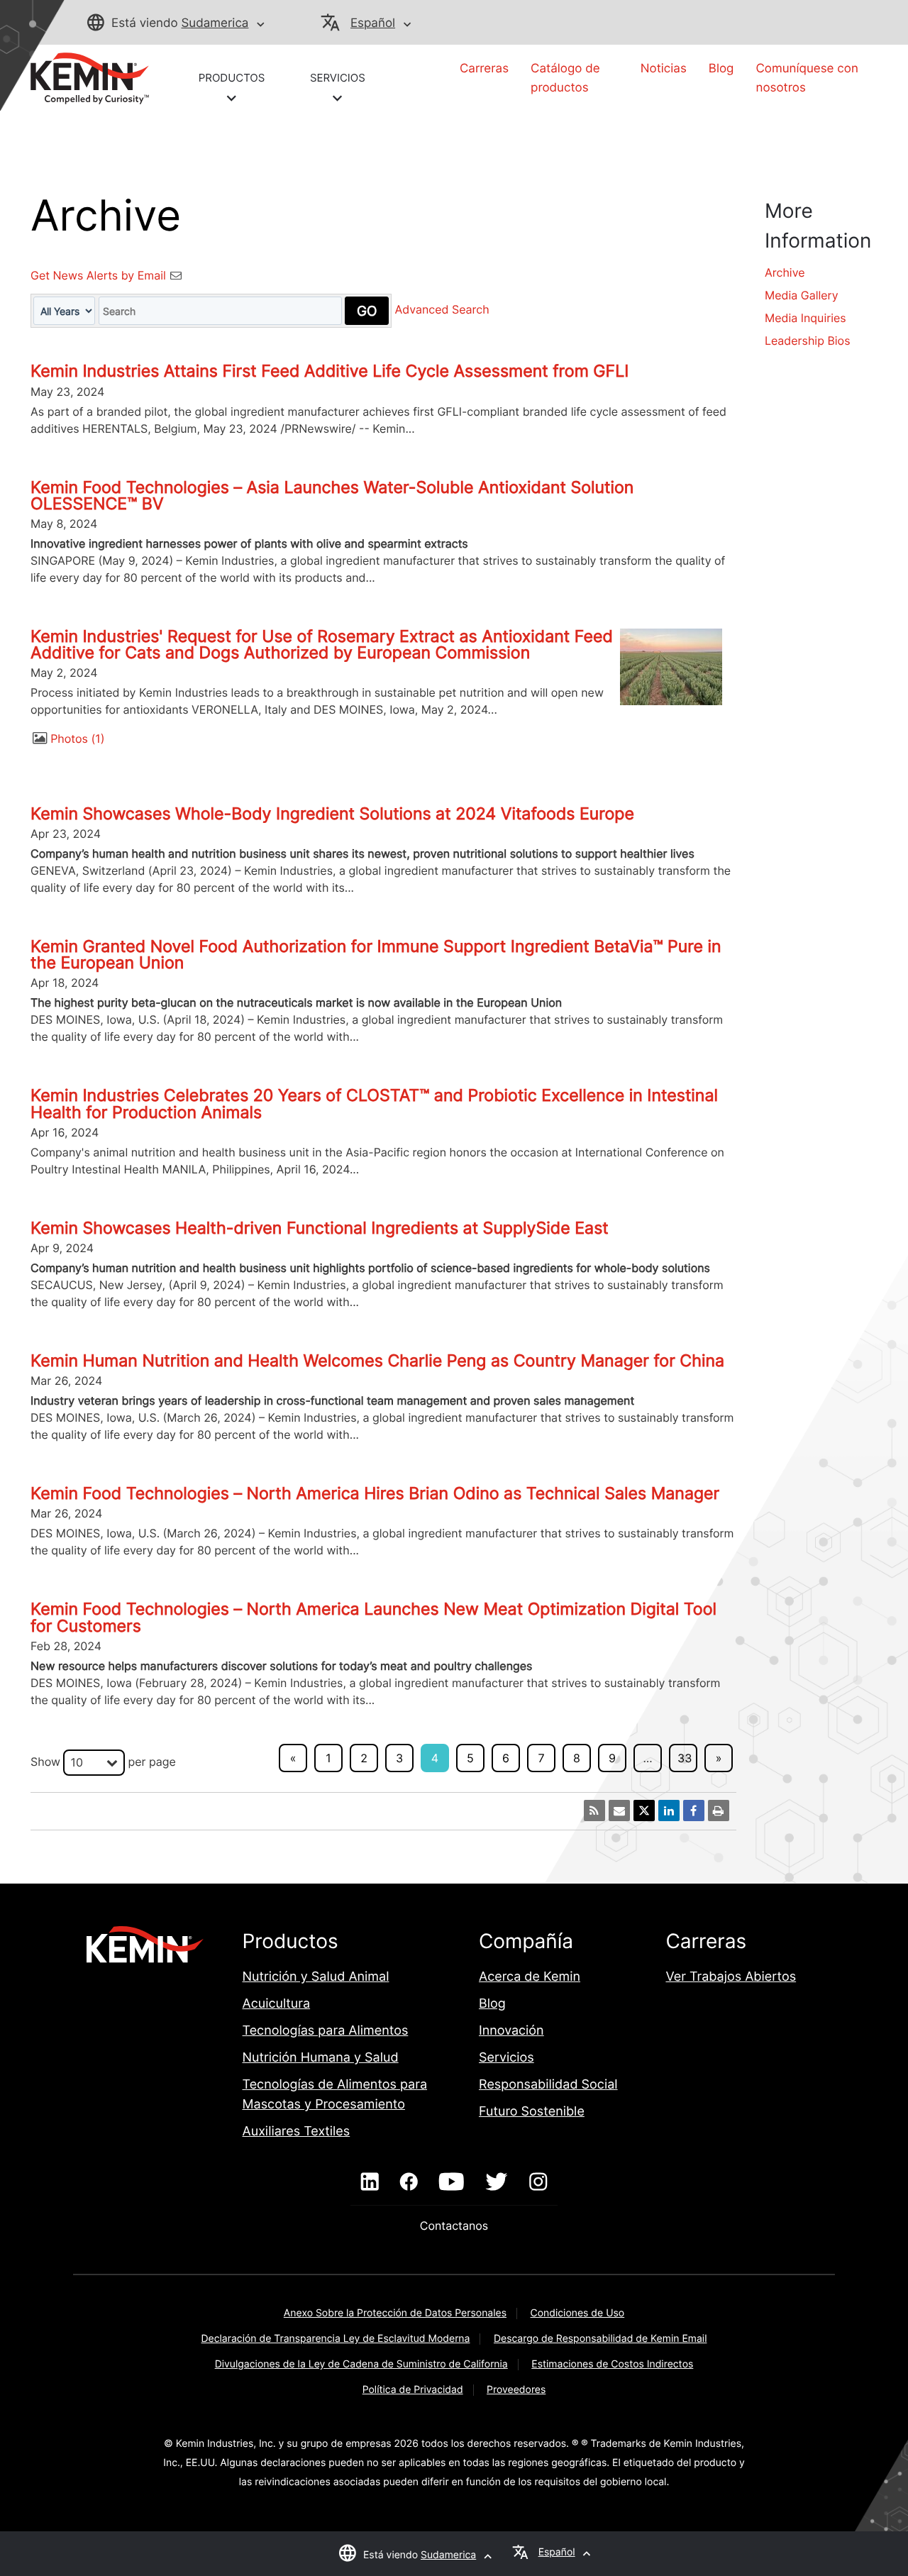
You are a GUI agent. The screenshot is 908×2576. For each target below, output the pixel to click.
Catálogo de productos (565, 78)
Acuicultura (277, 2004)
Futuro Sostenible (532, 2112)
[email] (619, 1811)
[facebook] (409, 2182)
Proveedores (516, 2390)
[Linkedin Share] (669, 1811)
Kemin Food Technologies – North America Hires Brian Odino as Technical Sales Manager (375, 1493)
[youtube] (452, 2182)
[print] (719, 1811)
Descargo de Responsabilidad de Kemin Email (600, 2339)
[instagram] (538, 2182)
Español (373, 23)
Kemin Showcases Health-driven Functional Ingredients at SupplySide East (320, 1228)
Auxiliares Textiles (297, 2132)
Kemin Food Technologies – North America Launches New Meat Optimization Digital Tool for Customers (373, 1617)
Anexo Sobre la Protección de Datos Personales (395, 2313)
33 (685, 1758)
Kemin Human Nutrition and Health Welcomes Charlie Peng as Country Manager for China (377, 1361)
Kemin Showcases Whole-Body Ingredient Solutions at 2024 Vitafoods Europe (332, 814)
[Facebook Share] (694, 1811)
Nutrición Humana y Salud (321, 2058)
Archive (785, 272)
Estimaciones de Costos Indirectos (612, 2364)
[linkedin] (370, 2182)
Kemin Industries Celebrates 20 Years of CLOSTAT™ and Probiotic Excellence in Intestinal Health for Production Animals (374, 1104)
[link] (90, 77)
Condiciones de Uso (578, 2313)
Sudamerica (215, 23)
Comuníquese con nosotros (807, 78)
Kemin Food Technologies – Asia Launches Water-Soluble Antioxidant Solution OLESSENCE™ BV (332, 496)
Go (367, 311)
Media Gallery (802, 295)
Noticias (664, 69)
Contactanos (454, 2226)
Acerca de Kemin (530, 1977)
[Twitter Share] (644, 1811)
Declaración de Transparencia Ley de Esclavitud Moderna (336, 2339)
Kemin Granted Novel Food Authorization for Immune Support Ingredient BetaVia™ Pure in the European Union (376, 955)
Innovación (511, 2031)
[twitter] (497, 2182)
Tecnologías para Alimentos (326, 2031)
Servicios (506, 2058)
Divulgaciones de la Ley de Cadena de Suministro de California (361, 2364)
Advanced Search (442, 310)
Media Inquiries (805, 318)
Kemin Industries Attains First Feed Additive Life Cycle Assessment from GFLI (330, 371)
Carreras (484, 69)
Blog (721, 69)
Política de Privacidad (413, 2390)
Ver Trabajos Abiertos (731, 1977)
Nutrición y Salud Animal (316, 1977)
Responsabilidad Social (548, 2085)
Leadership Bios (808, 341)
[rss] (594, 1811)
